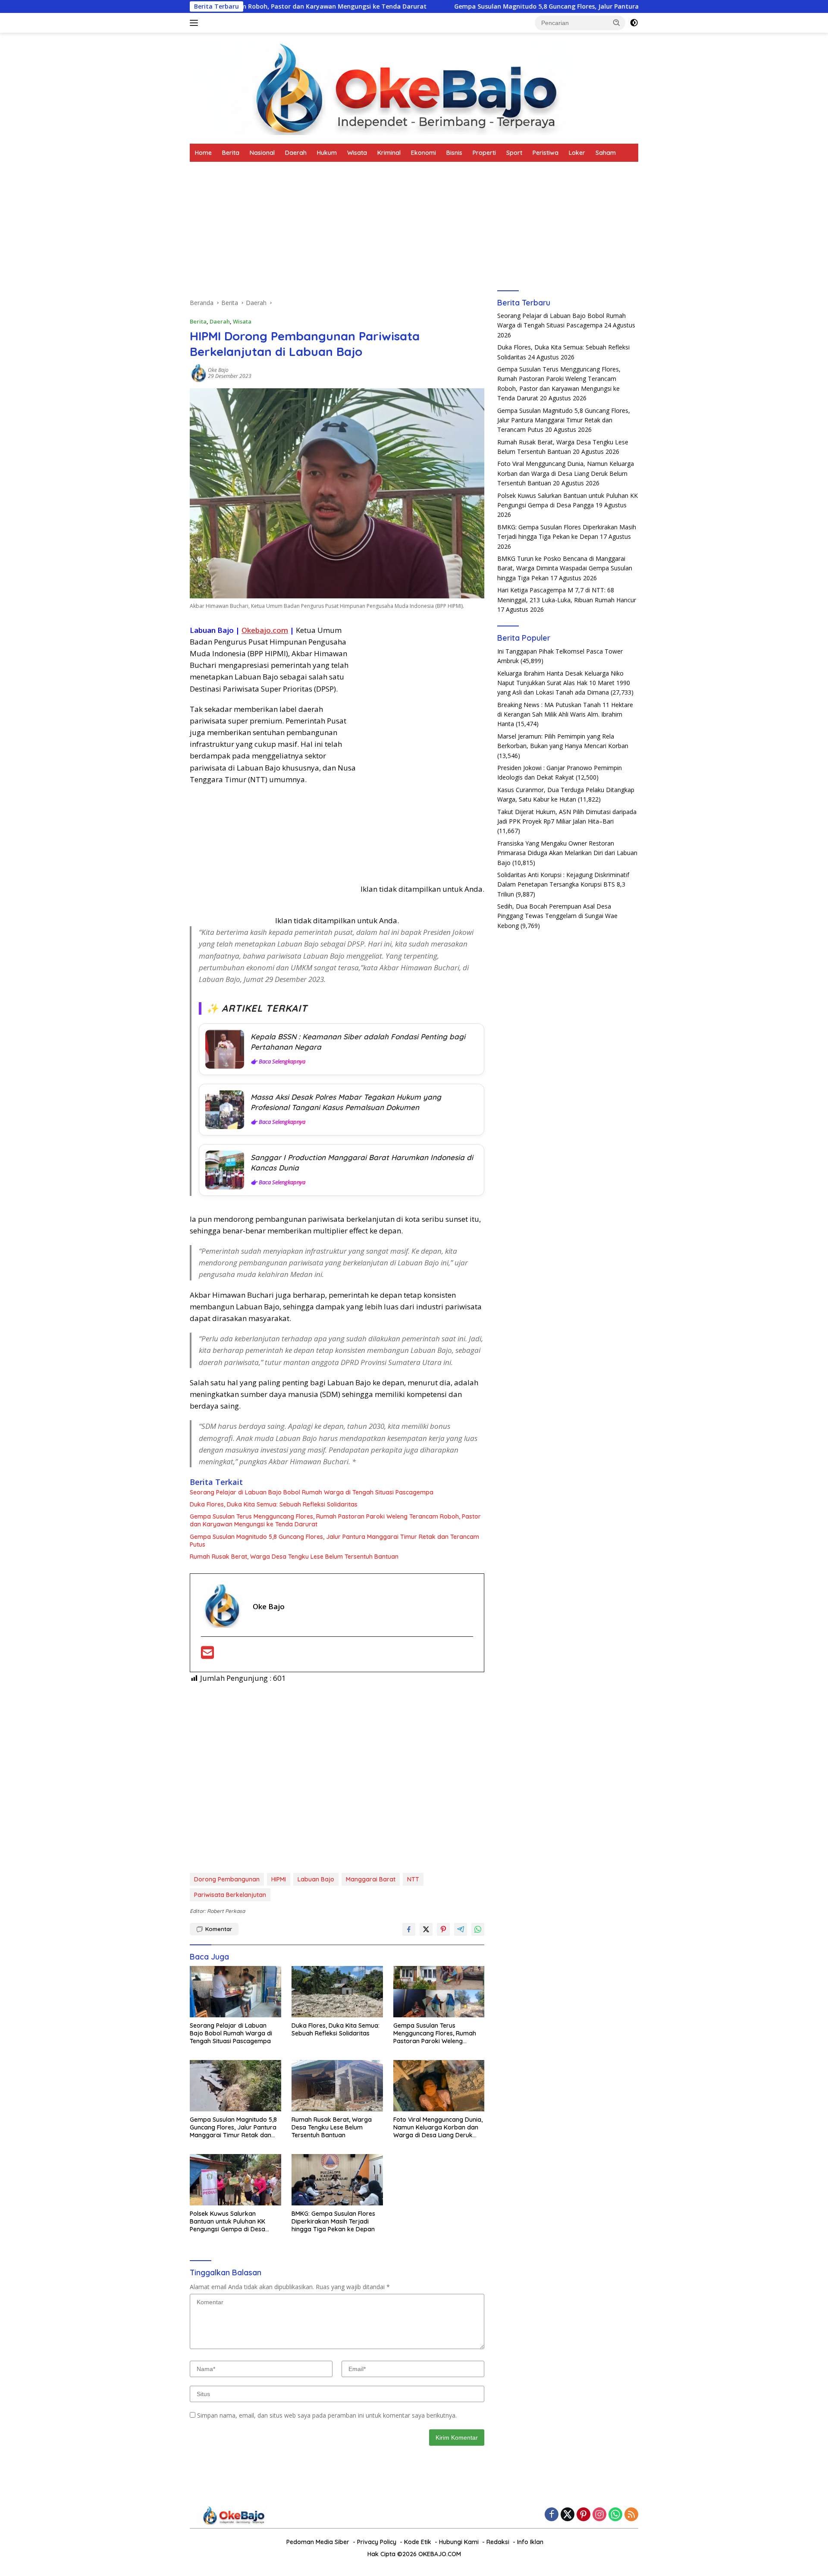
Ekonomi (423, 153)
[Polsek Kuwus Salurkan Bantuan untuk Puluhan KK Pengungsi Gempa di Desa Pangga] (235, 2180)
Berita (231, 153)
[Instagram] (599, 2515)
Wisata (357, 153)
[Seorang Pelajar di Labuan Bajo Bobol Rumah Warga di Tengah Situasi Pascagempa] (235, 1992)
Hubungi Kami (459, 2542)
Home (203, 153)
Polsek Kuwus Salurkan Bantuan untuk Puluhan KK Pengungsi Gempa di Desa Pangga (227, 2222)
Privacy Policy (377, 2542)
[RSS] (631, 2515)
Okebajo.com (265, 630)
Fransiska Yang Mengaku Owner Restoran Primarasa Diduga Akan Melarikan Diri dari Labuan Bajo (567, 853)
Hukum (327, 153)
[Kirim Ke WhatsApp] (478, 1929)
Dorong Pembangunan (227, 1879)
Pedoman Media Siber (318, 2542)
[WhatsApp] (615, 2515)
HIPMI (279, 1879)
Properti (484, 153)
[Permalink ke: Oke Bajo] (199, 373)
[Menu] (196, 23)
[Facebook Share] (409, 1929)
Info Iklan (530, 2542)
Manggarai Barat (371, 1879)
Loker (577, 153)
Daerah (296, 153)
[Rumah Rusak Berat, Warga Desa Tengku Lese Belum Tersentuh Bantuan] (337, 2086)
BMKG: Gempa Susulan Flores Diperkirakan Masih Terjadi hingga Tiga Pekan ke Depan (333, 2221)
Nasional (262, 153)
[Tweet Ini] (426, 1929)
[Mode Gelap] (634, 23)
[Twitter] (568, 2515)
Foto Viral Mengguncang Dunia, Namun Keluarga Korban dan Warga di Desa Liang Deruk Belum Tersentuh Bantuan (438, 2128)
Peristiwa (546, 153)
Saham (606, 153)
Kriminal (389, 153)
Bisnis (454, 153)
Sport (514, 153)
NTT (413, 1879)
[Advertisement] (337, 234)
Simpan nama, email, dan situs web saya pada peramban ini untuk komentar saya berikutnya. (327, 2415)
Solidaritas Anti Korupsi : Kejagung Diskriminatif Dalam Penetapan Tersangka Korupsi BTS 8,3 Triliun (563, 885)
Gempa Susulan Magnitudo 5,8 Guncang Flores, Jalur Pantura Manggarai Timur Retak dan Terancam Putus (511, 6)
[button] (617, 22)
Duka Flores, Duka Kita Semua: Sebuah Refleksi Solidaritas (274, 1504)
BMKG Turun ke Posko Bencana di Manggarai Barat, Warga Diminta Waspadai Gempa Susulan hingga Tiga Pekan (565, 569)
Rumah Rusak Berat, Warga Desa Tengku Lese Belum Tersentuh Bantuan (294, 1557)
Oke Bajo (218, 370)
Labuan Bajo (316, 1879)
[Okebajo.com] (381, 87)
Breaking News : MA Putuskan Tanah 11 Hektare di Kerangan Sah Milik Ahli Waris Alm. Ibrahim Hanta (565, 714)
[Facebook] (552, 2515)
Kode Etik (418, 2542)
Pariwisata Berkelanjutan (230, 1895)
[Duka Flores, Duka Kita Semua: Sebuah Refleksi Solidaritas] (337, 1992)
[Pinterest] (583, 2515)
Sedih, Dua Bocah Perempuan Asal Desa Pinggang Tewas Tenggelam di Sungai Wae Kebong (557, 916)
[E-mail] (207, 1655)
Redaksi (498, 2542)
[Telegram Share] (461, 1929)
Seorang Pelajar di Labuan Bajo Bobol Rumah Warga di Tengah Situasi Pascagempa (312, 1492)
